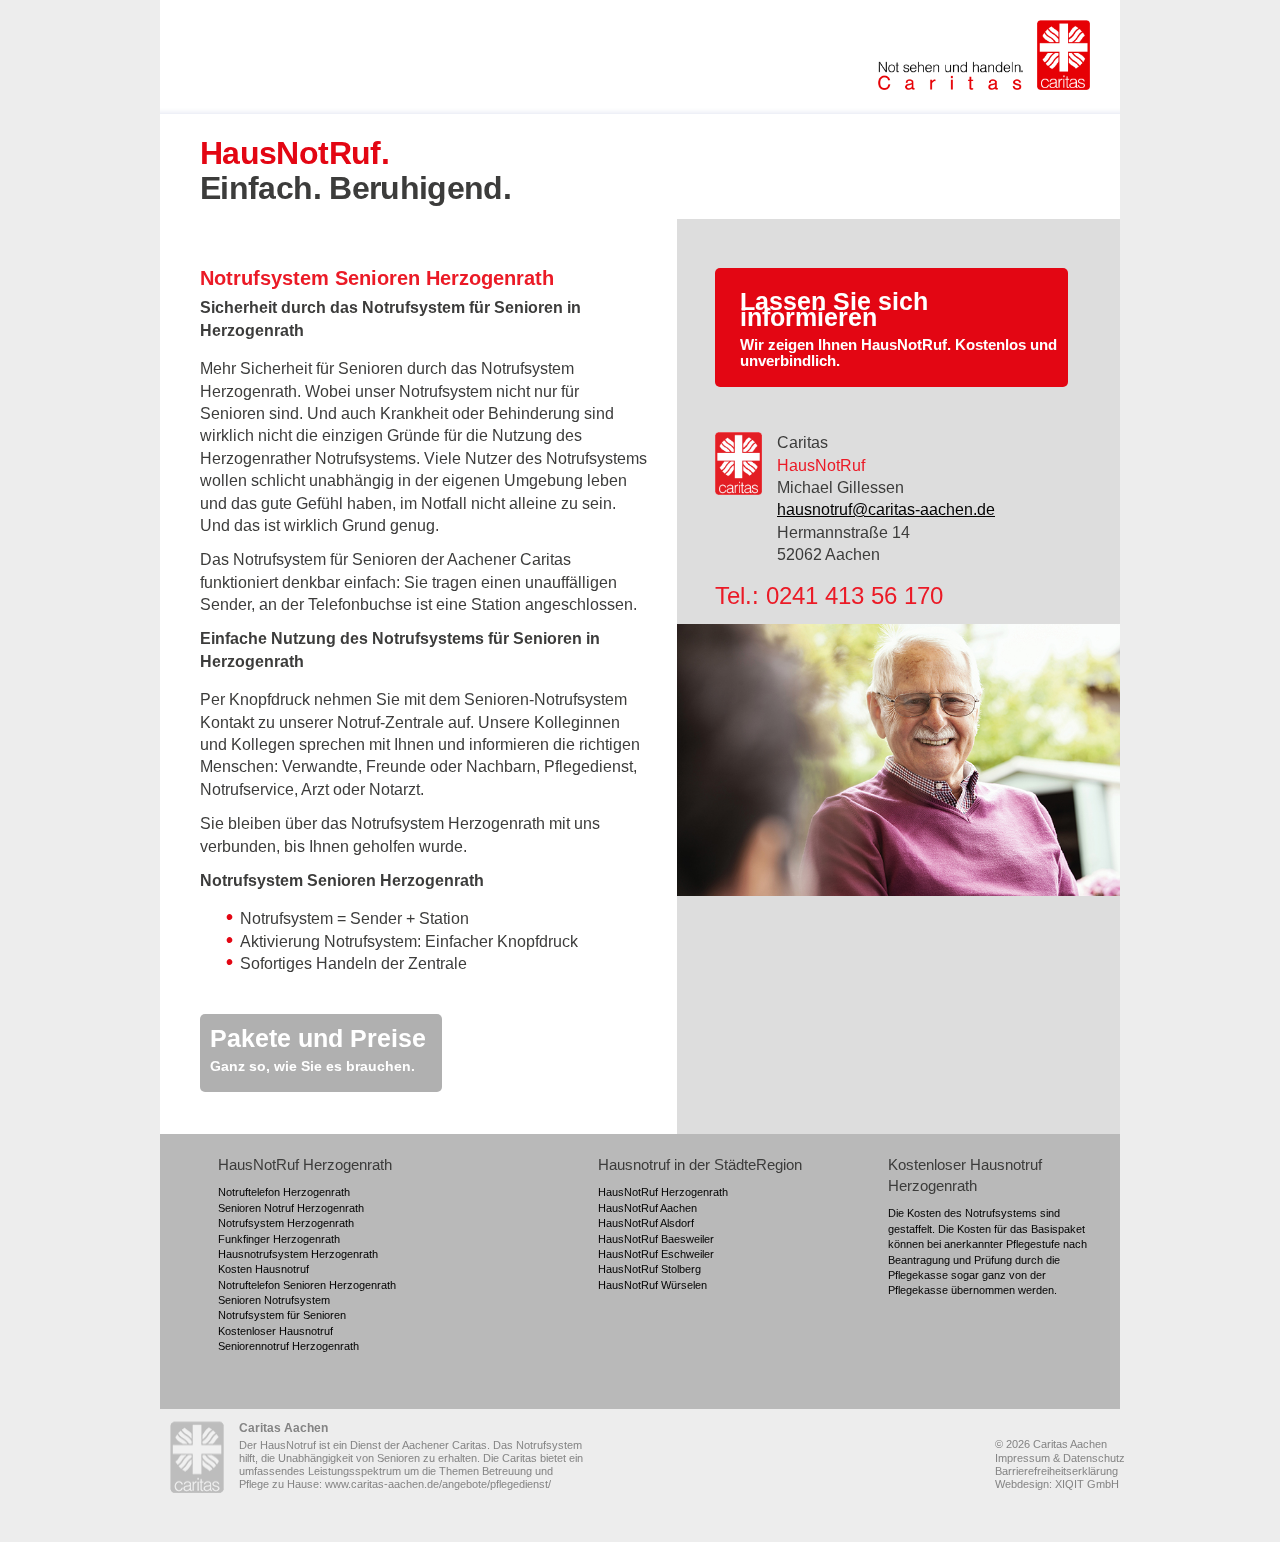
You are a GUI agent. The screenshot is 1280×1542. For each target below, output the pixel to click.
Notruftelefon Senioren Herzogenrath (307, 1285)
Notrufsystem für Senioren (282, 1315)
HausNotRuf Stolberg (649, 1269)
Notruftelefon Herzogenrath (284, 1192)
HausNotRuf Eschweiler (656, 1254)
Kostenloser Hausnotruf (275, 1331)
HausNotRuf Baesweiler (656, 1239)
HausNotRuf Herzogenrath (663, 1192)
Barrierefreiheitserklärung (1056, 1471)
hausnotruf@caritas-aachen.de (886, 509)
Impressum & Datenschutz (1060, 1458)
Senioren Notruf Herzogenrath (291, 1208)
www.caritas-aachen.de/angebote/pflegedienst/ (438, 1484)
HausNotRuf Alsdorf (646, 1223)
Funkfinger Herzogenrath (279, 1239)
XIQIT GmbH (1087, 1484)
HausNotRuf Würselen (652, 1285)
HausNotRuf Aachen (647, 1208)
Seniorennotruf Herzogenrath (288, 1346)
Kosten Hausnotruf (263, 1269)
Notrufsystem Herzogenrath (286, 1223)
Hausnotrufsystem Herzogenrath (298, 1254)
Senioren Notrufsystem (274, 1300)
